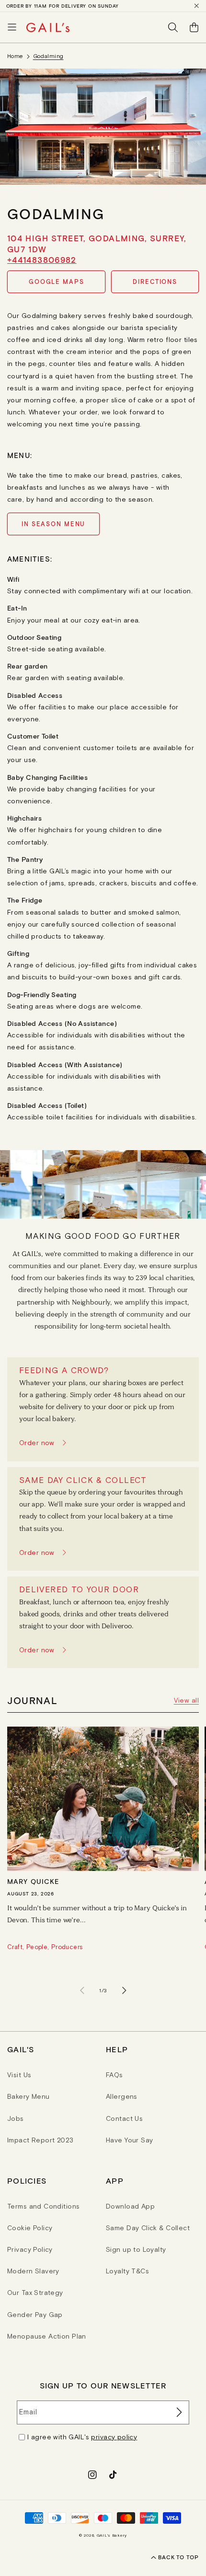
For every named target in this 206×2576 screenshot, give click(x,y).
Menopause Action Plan (47, 2336)
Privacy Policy (30, 2249)
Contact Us (124, 2118)
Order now (37, 1443)
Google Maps (57, 282)
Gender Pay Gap (35, 2315)
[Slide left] (82, 1990)
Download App (130, 2206)
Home (15, 56)
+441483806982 (42, 259)
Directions (155, 282)
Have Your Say (129, 2140)
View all (186, 1700)
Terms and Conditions (43, 2206)
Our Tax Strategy (35, 2293)
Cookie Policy (30, 2228)
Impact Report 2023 (40, 2140)
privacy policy (114, 2437)
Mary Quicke (33, 1881)
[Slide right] (124, 1990)
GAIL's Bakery (112, 2535)
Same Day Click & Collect (148, 2228)
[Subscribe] (178, 2412)
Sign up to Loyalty (136, 2249)
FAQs (114, 2075)
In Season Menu (53, 524)
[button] (12, 27)
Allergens (122, 2096)
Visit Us (19, 2075)
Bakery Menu (29, 2096)
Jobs (16, 2118)
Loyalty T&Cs (127, 2271)
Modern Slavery (33, 2271)
